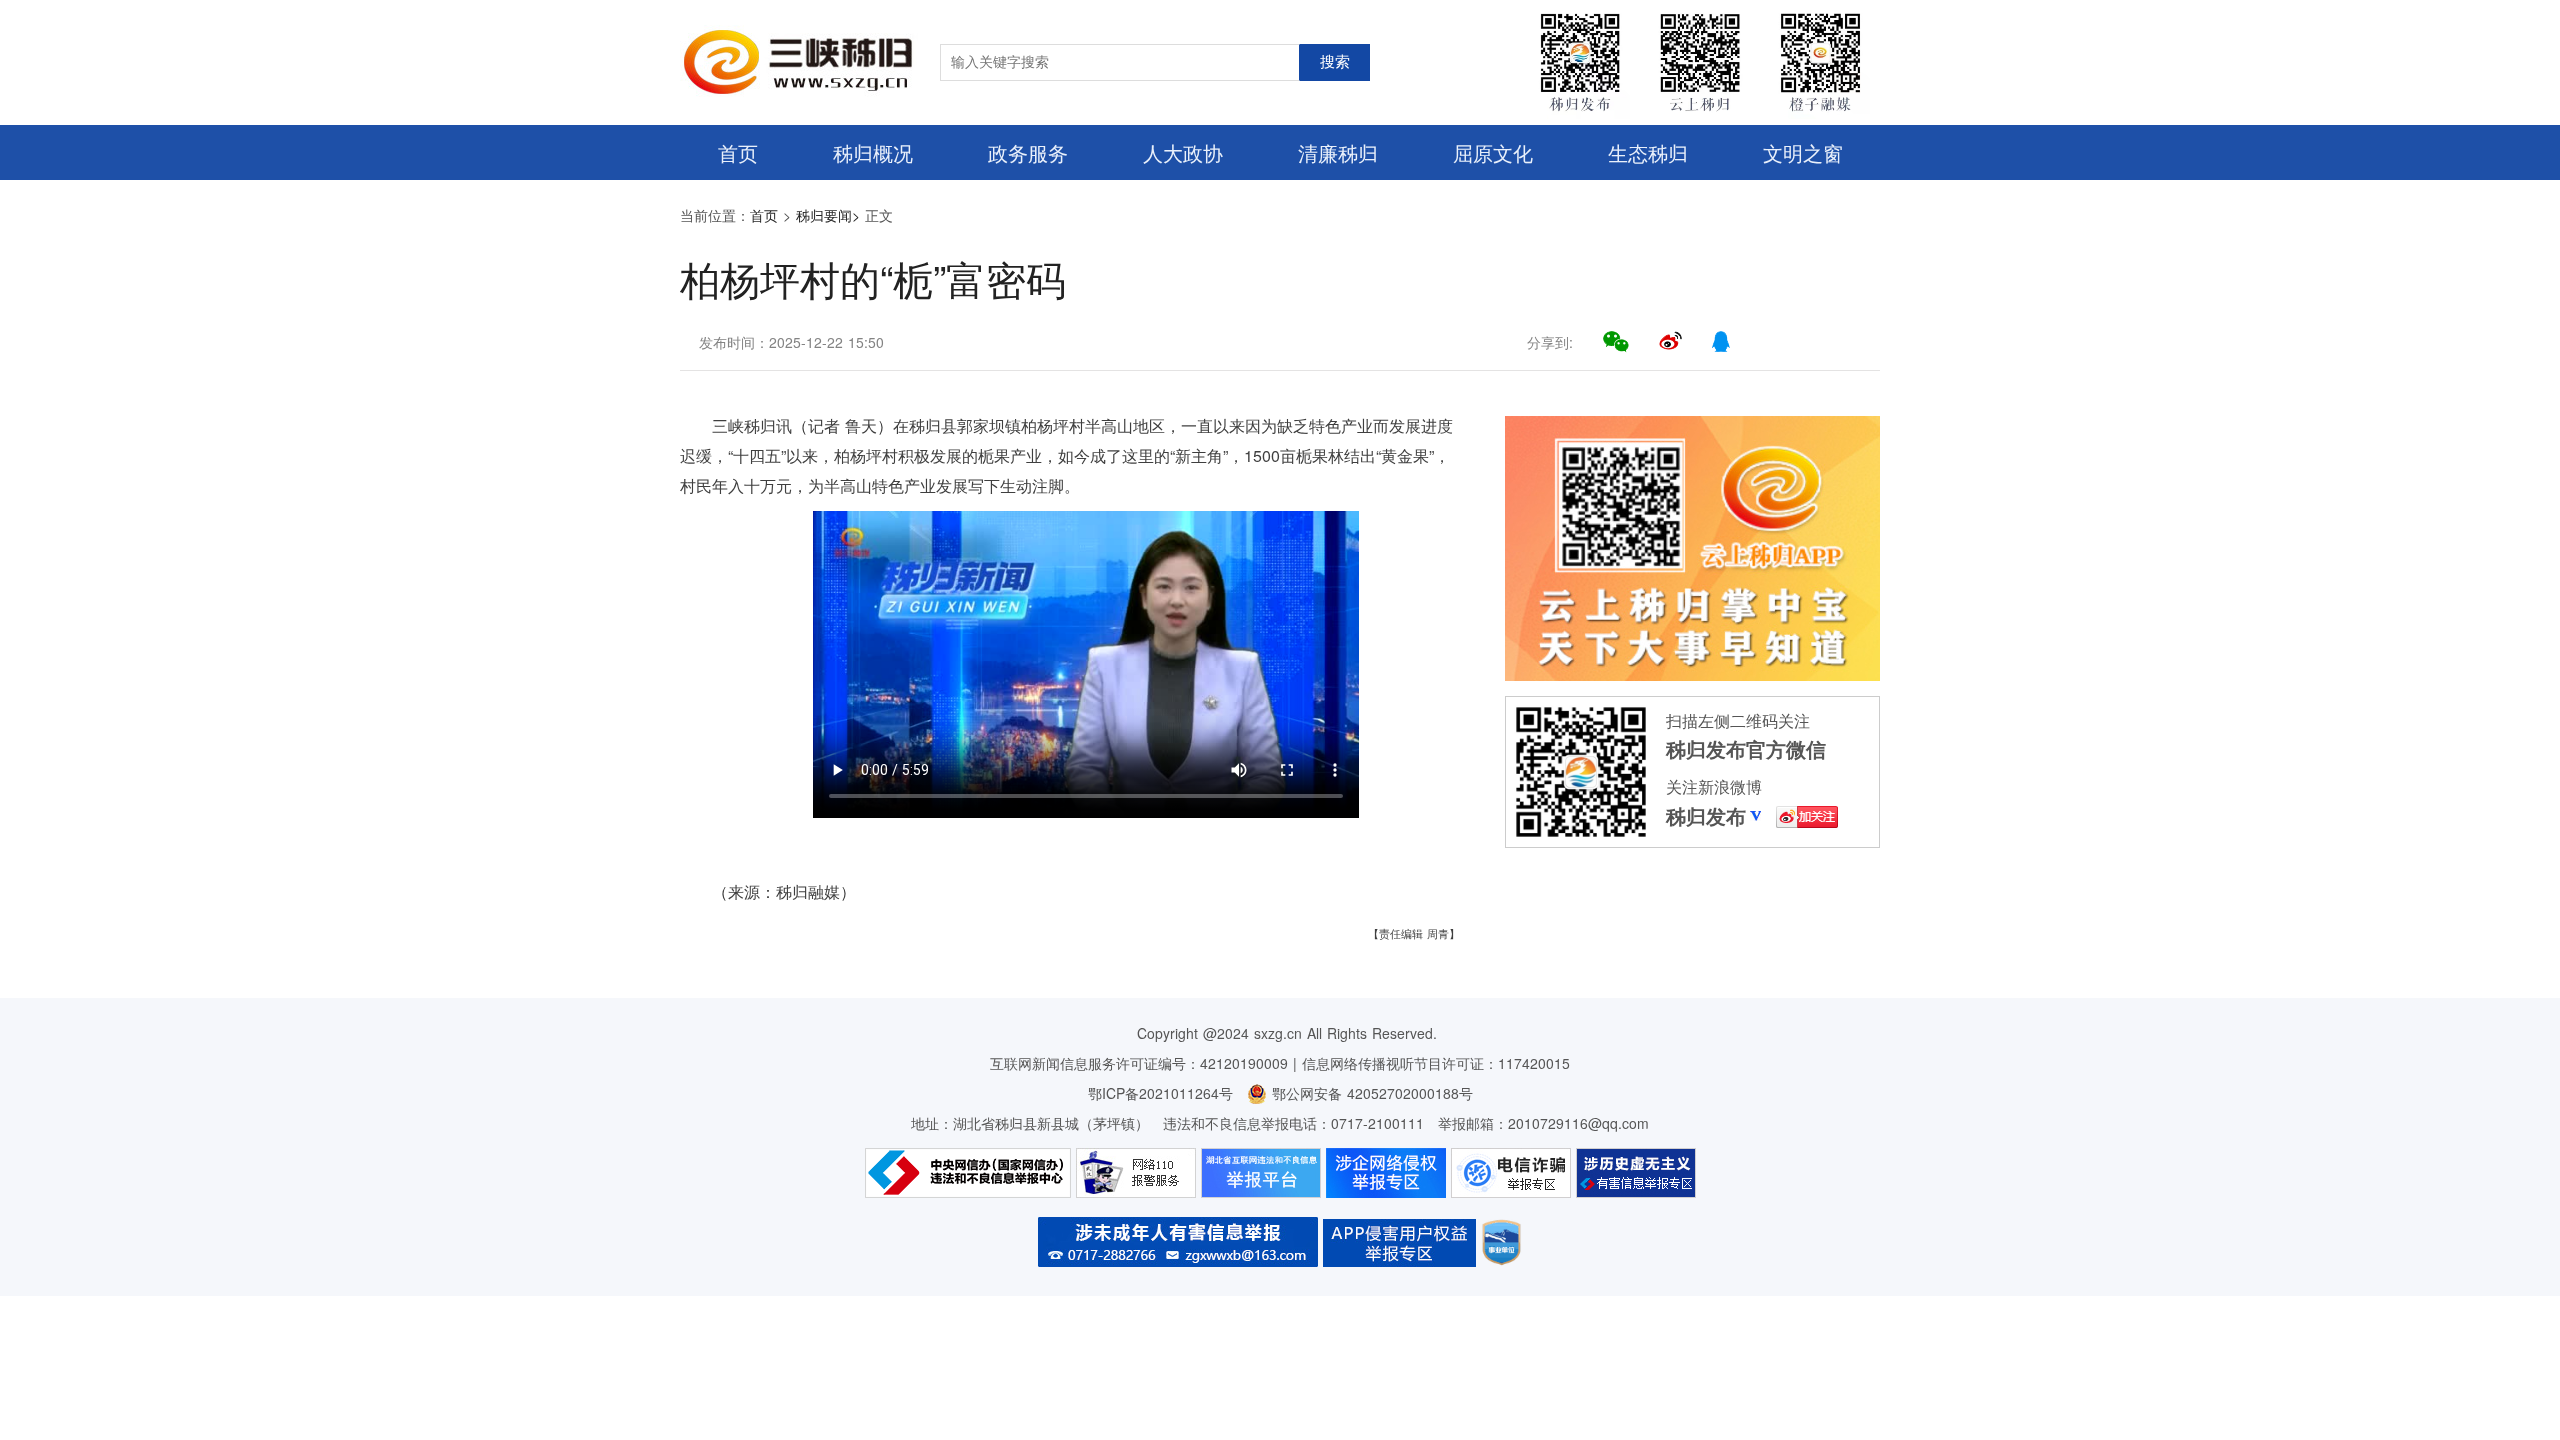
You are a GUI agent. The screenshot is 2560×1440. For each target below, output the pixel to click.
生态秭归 (1648, 152)
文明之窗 (1803, 152)
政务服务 (1028, 152)
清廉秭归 (1338, 152)
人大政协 (1183, 152)
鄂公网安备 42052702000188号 (1370, 1093)
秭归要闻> (828, 215)
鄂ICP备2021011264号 (1160, 1093)
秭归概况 (873, 152)
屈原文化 (1493, 152)
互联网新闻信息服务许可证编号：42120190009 (1139, 1063)
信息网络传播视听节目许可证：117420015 (1436, 1063)
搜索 (1335, 62)
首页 (738, 152)
